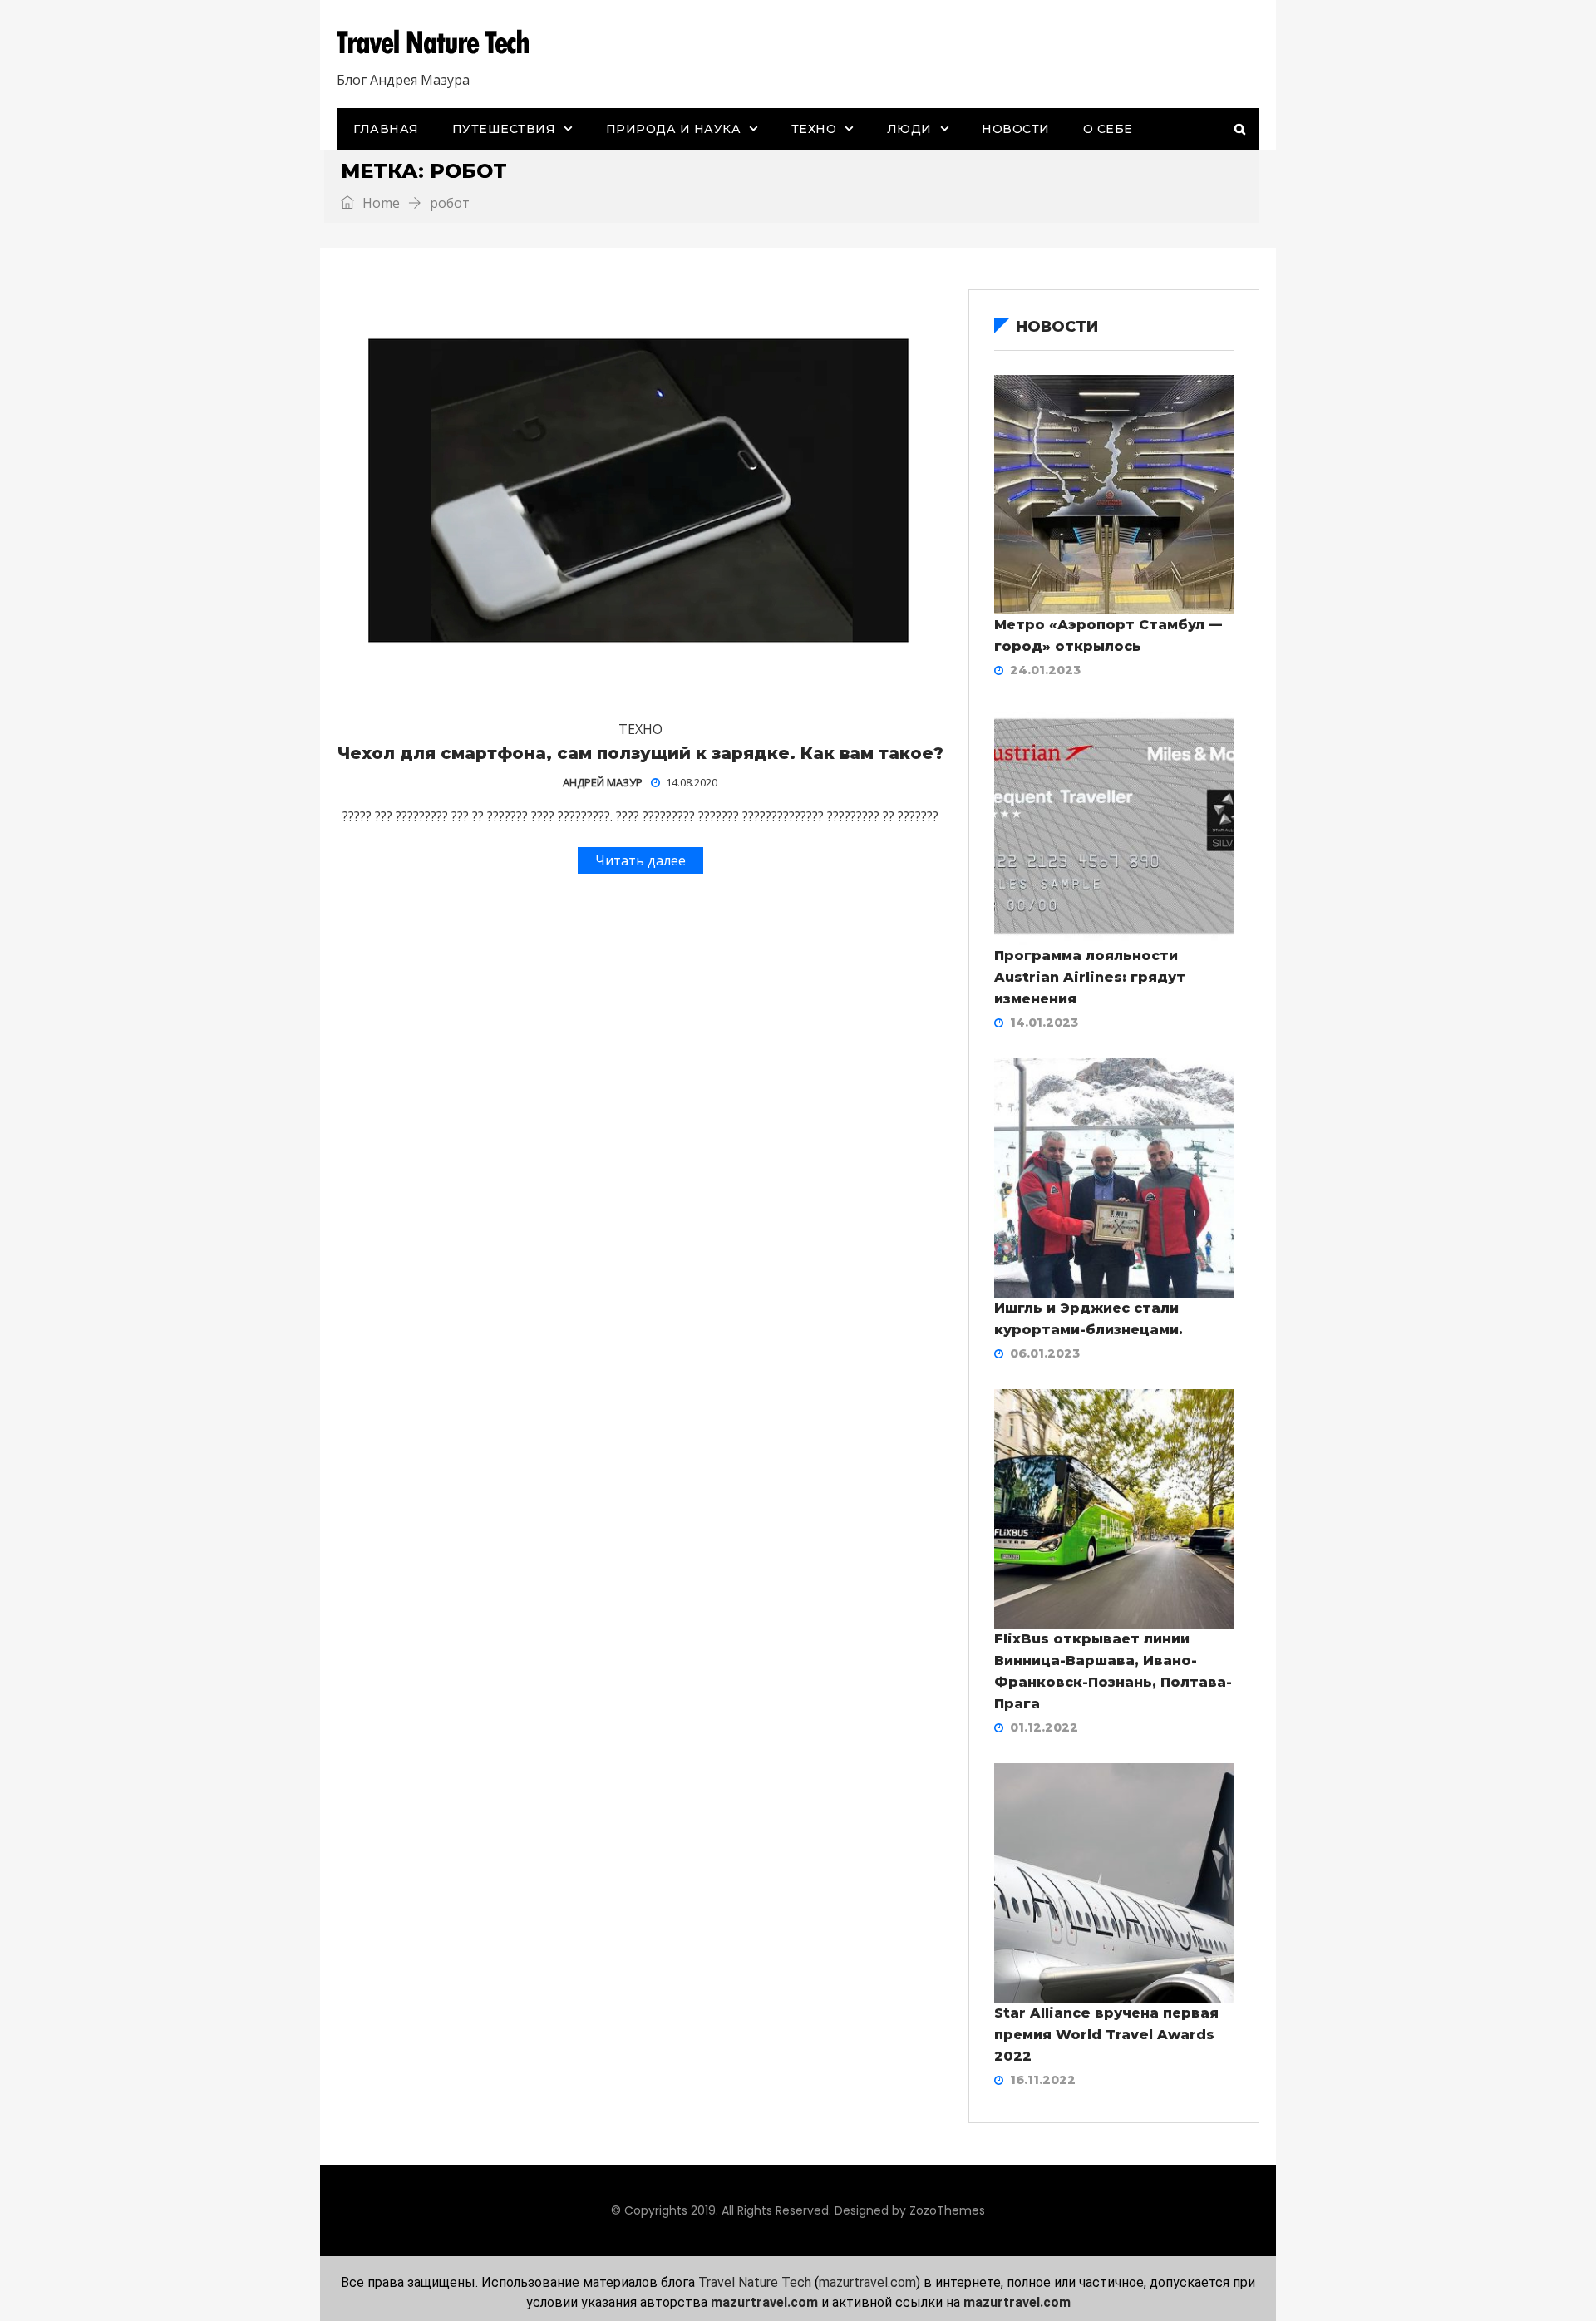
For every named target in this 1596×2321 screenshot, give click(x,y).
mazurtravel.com (867, 2282)
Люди (909, 129)
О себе (1108, 129)
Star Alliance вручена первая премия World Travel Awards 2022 (1106, 2035)
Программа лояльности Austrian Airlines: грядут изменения (1090, 977)
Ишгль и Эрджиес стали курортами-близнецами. (1089, 1319)
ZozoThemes (947, 2210)
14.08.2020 (692, 782)
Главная (386, 129)
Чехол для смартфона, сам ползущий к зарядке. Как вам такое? (640, 753)
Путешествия (504, 129)
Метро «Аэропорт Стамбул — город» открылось (1108, 636)
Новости (1016, 129)
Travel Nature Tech (755, 2282)
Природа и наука (674, 129)
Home (379, 203)
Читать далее (640, 860)
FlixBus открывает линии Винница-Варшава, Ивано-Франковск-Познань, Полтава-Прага (1113, 1671)
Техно (814, 129)
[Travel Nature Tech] (439, 42)
